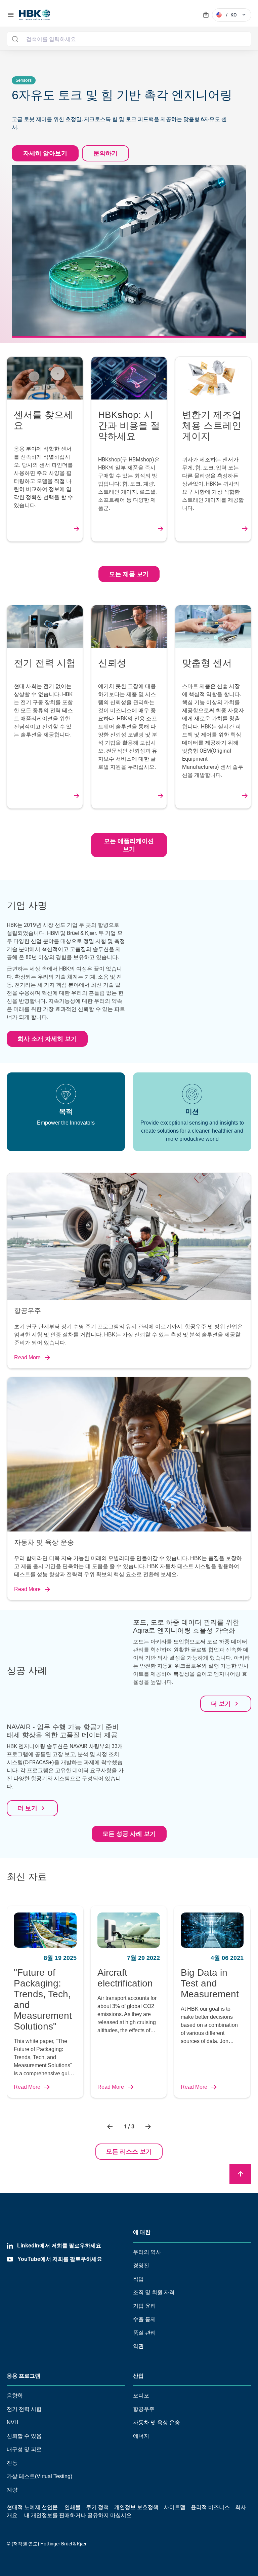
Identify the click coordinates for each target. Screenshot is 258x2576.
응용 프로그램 (24, 2376)
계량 (12, 2490)
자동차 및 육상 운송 (157, 2422)
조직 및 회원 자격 (154, 2292)
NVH (13, 2422)
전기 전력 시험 (24, 2409)
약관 (138, 2346)
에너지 (141, 2436)
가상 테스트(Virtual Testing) (39, 2476)
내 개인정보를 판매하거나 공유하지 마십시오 (77, 2515)
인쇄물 (73, 2507)
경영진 (141, 2265)
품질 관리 (144, 2333)
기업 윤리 (144, 2306)
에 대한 (142, 2232)
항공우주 (144, 2409)
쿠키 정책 (97, 2507)
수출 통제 (144, 2319)
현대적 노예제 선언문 (32, 2507)
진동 (12, 2463)
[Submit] (15, 39)
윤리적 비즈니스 (210, 2507)
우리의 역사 (147, 2252)
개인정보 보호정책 (136, 2507)
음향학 (15, 2396)
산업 (138, 2376)
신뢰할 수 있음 (24, 2436)
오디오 (141, 2396)
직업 (138, 2279)
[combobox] (129, 39)
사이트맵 (175, 2507)
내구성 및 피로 (24, 2449)
